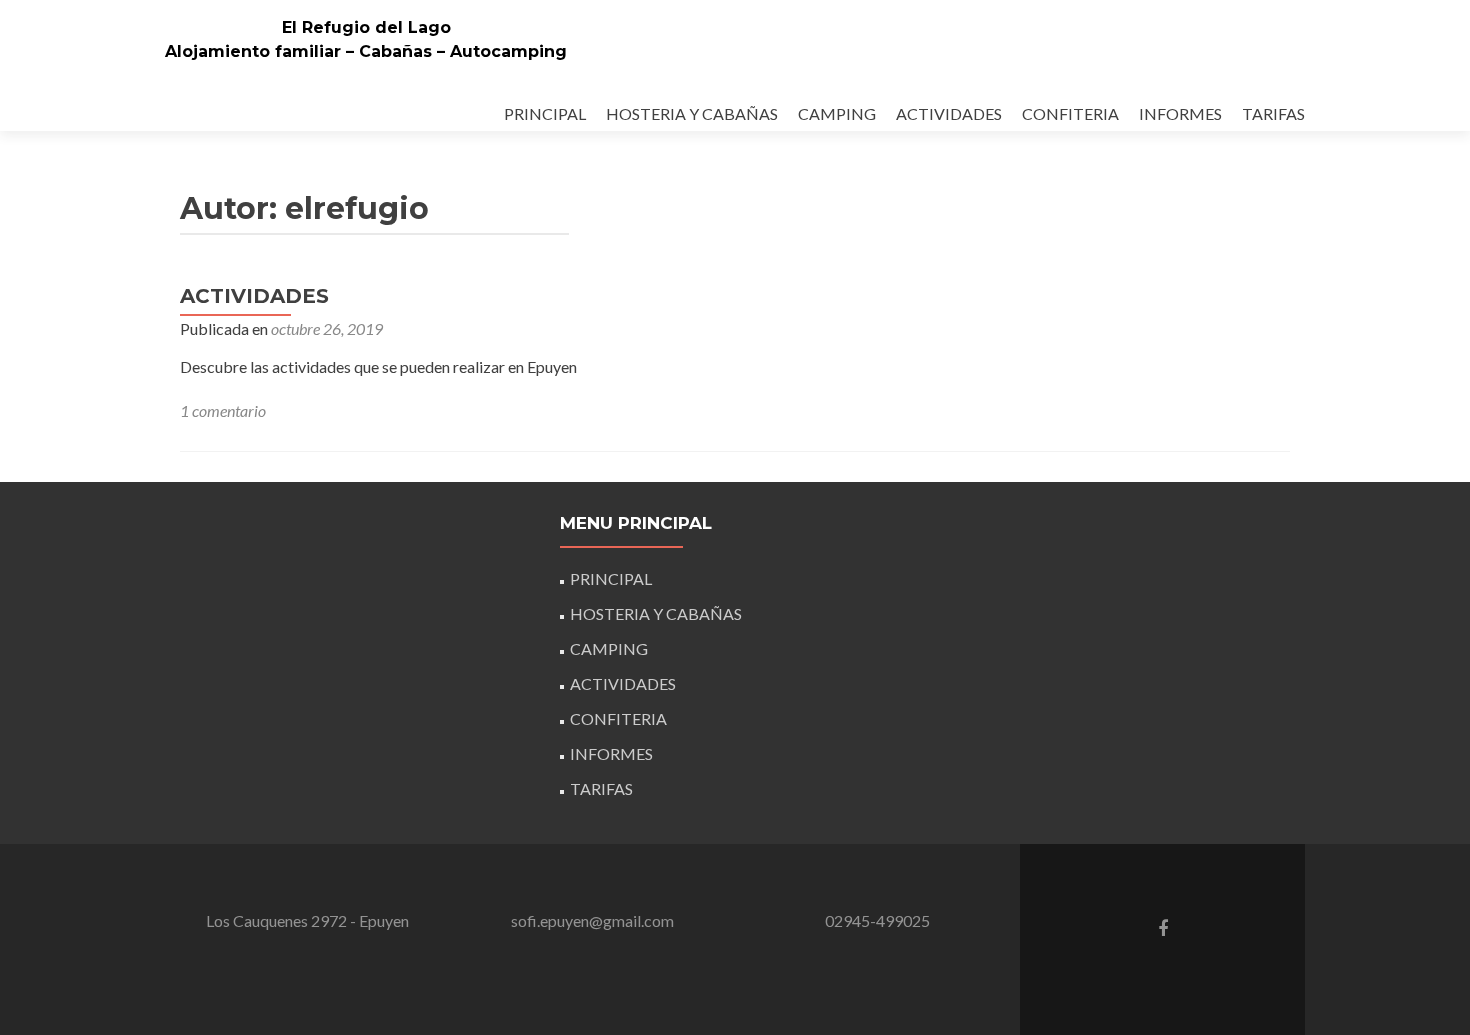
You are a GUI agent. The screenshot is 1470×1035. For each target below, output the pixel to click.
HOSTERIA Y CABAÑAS (692, 113)
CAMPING (837, 113)
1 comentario (223, 410)
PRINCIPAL (545, 113)
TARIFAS (1273, 113)
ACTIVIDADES (949, 113)
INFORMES (1180, 113)
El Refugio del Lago (366, 27)
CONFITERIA (1070, 113)
